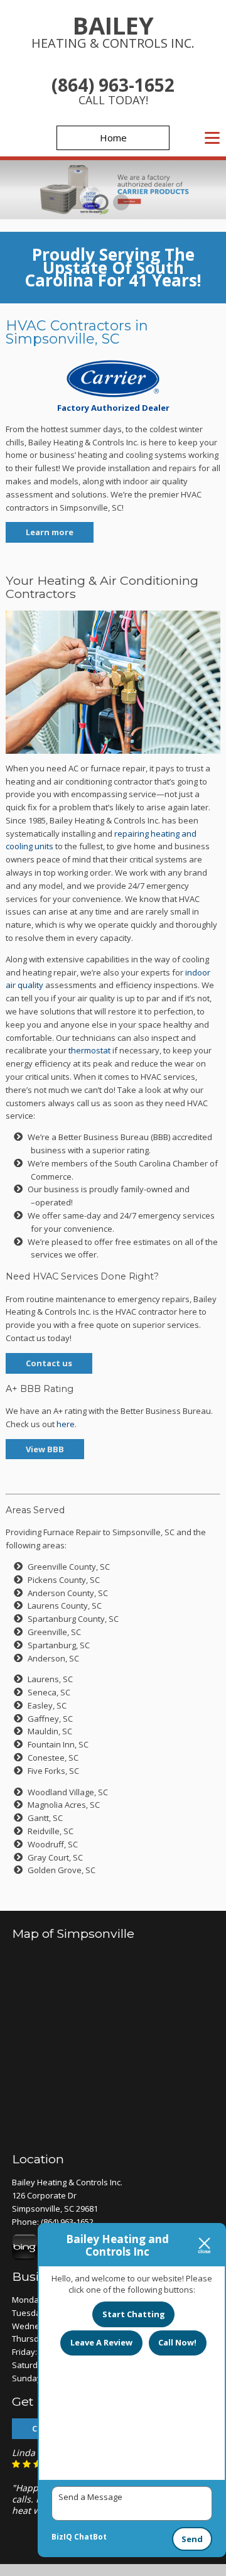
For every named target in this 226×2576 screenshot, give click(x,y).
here (66, 1424)
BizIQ (62, 2537)
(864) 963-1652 (113, 85)
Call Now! (177, 2342)
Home (113, 138)
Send (192, 2539)
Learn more (50, 532)
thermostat (89, 1050)
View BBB (45, 1449)
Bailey (113, 30)
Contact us (49, 1363)
